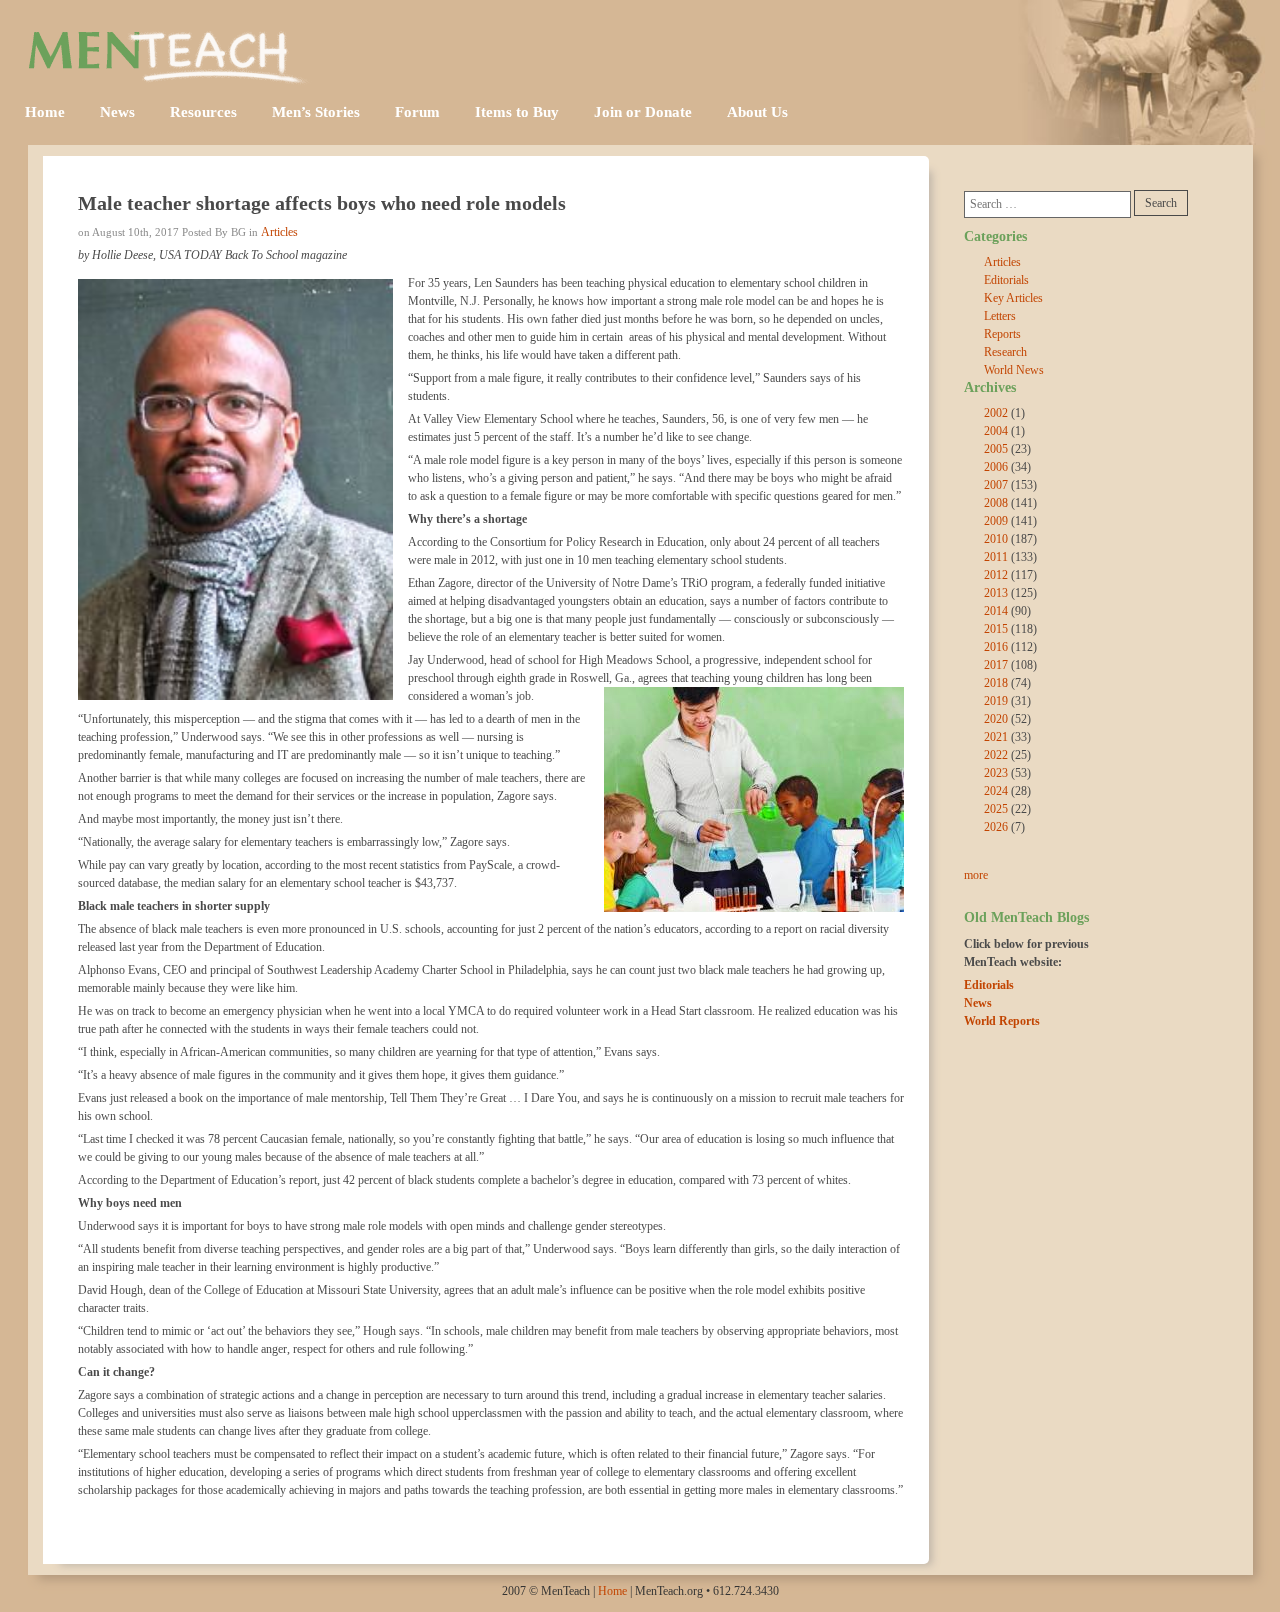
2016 (996, 647)
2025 (996, 809)
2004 (996, 431)
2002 (996, 413)
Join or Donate (643, 112)
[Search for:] (1047, 204)
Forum (417, 112)
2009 (996, 521)
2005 (996, 449)
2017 (996, 665)
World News (1014, 370)
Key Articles (1013, 298)
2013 (996, 593)
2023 (996, 773)
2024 (996, 791)
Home (45, 112)
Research (1005, 352)
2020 (996, 719)
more (976, 875)
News (117, 112)
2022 (996, 755)
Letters (1000, 316)
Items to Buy (517, 112)
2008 (996, 503)
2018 (996, 683)
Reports (1002, 334)
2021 (996, 737)
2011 (996, 557)
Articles (279, 232)
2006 (996, 467)
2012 (996, 575)
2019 (996, 701)
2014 (996, 611)
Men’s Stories (316, 112)
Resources (203, 112)
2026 (996, 827)
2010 (996, 539)
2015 (996, 629)
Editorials (1006, 280)
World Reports (1002, 1021)
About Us (757, 112)
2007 (996, 485)
